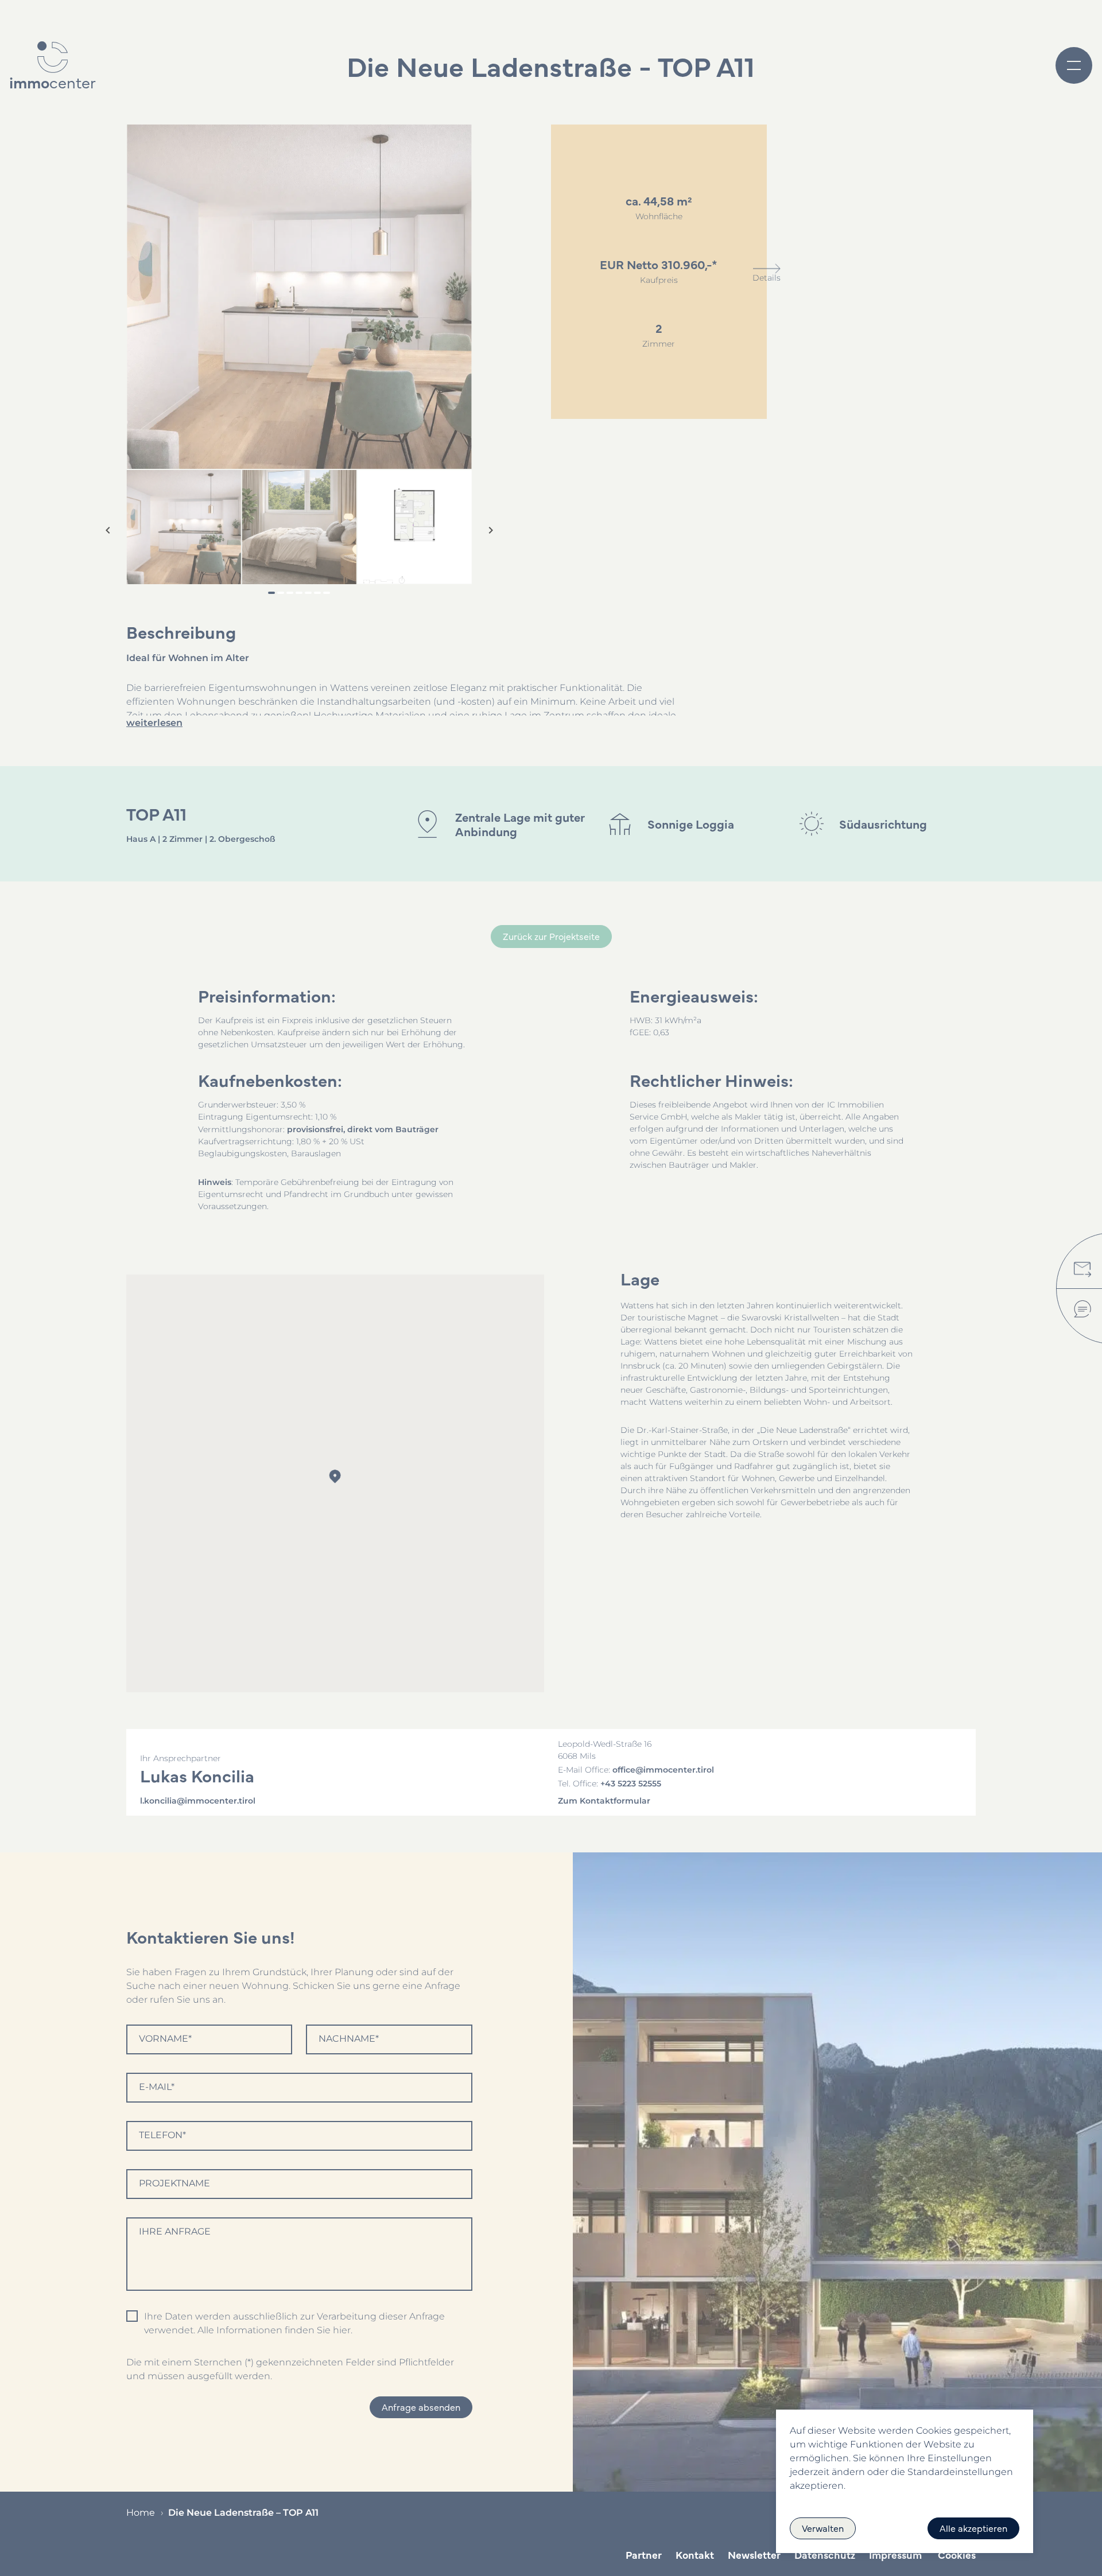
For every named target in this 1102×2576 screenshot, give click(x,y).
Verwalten (823, 2528)
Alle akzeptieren (973, 2528)
